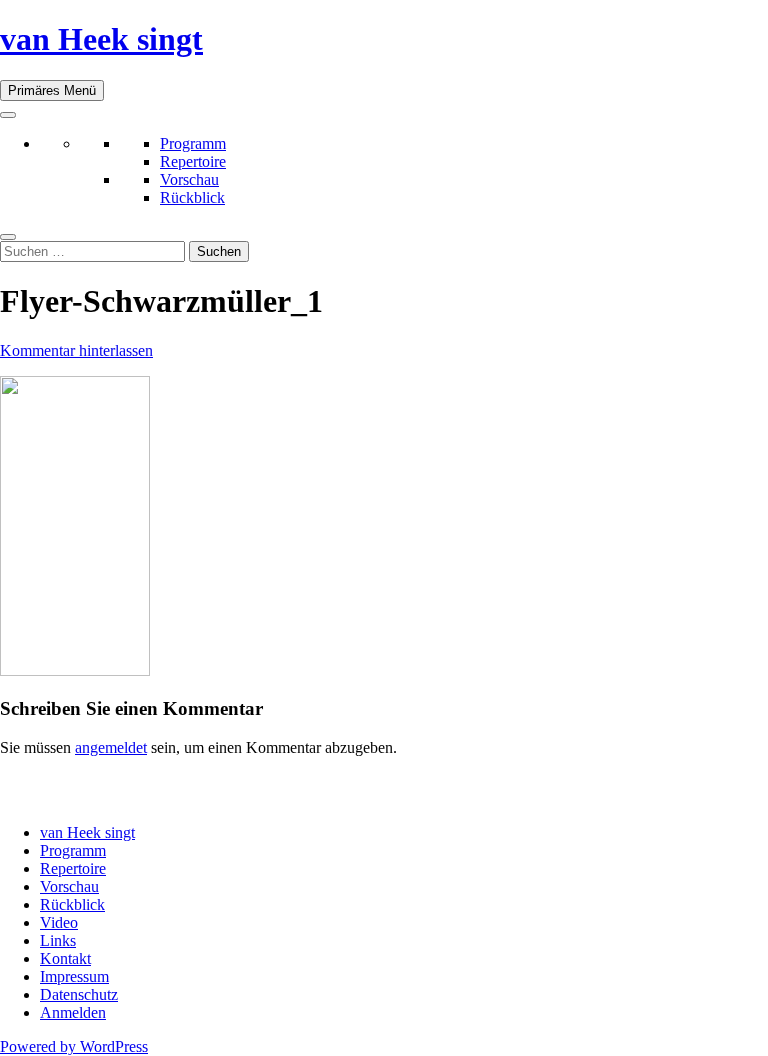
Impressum (74, 976)
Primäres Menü (52, 90)
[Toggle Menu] (8, 115)
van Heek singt (101, 39)
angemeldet (111, 747)
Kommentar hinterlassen (76, 350)
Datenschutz (79, 994)
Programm (193, 143)
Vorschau (189, 179)
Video (59, 922)
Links (58, 940)
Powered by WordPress (74, 1046)
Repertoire (193, 161)
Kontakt (65, 958)
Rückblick (192, 197)
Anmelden (73, 1012)
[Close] (8, 237)
